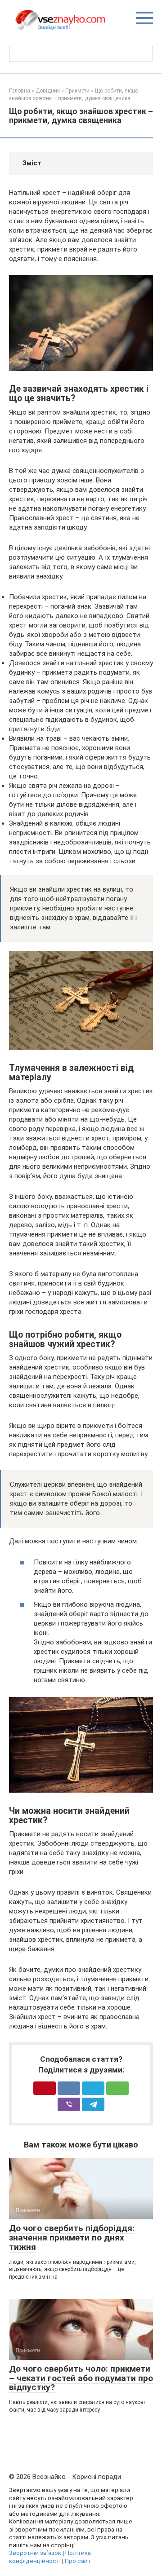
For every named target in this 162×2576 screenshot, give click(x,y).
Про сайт (78, 2561)
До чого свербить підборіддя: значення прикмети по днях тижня (72, 2238)
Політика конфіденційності (50, 2557)
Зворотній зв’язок (35, 2553)
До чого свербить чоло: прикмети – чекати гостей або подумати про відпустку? (81, 2378)
